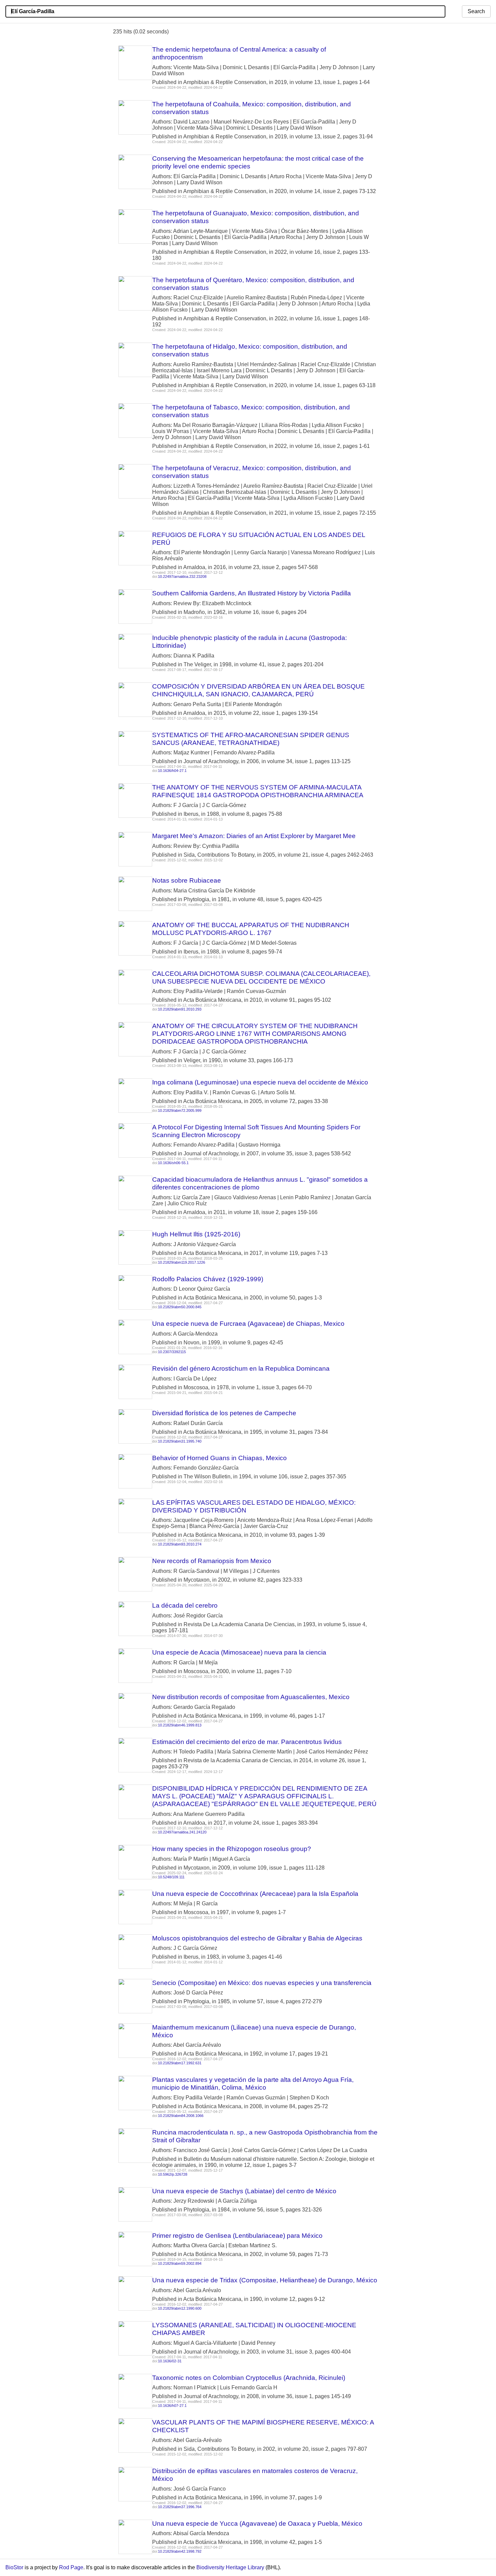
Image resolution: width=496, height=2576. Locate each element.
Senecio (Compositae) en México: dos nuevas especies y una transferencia (262, 1983)
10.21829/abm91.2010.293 (180, 1009)
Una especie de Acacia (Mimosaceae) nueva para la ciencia (239, 1652)
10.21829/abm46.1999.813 (180, 1725)
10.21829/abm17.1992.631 (180, 2063)
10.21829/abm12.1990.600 (180, 2308)
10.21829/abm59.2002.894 (180, 2263)
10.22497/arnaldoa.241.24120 (182, 1832)
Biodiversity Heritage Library (230, 2567)
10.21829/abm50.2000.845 (180, 1307)
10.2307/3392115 (172, 1352)
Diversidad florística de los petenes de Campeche (224, 1413)
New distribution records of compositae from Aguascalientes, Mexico (251, 1697)
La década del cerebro (185, 1605)
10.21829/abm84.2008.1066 (181, 2116)
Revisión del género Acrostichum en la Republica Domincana (241, 1368)
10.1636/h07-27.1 (172, 2406)
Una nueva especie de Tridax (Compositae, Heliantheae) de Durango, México (265, 2280)
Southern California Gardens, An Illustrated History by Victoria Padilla (252, 593)
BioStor (14, 2567)
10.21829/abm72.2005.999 (180, 1110)
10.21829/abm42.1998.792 (180, 2551)
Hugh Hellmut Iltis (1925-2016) (196, 1234)
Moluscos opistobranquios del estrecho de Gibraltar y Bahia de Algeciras (257, 1938)
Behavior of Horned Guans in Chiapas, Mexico (219, 1458)
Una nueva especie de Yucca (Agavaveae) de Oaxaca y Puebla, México (257, 2524)
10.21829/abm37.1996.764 (180, 2507)
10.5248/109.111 (171, 1877)
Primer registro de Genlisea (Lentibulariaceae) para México (237, 2236)
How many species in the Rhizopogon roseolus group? (232, 1849)
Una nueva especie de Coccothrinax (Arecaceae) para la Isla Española (255, 1894)
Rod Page (71, 2567)
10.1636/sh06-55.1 (173, 1163)
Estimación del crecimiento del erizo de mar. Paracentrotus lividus (247, 1742)
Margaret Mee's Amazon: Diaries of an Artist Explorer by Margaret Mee (254, 836)
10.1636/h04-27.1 (172, 771)
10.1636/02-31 (170, 2361)
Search (476, 11)
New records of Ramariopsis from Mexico (212, 1561)
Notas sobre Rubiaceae (187, 880)
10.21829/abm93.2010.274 (180, 1544)
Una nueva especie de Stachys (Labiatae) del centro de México (244, 2191)
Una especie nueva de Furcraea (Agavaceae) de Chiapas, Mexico (248, 1324)
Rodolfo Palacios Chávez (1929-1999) (208, 1279)
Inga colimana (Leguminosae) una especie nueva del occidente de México (260, 1082)
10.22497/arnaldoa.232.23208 (182, 576)
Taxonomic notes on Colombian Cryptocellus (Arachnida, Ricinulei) (249, 2378)
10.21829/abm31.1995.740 (180, 1441)
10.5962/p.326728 (173, 2174)
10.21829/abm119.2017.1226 (182, 1262)
